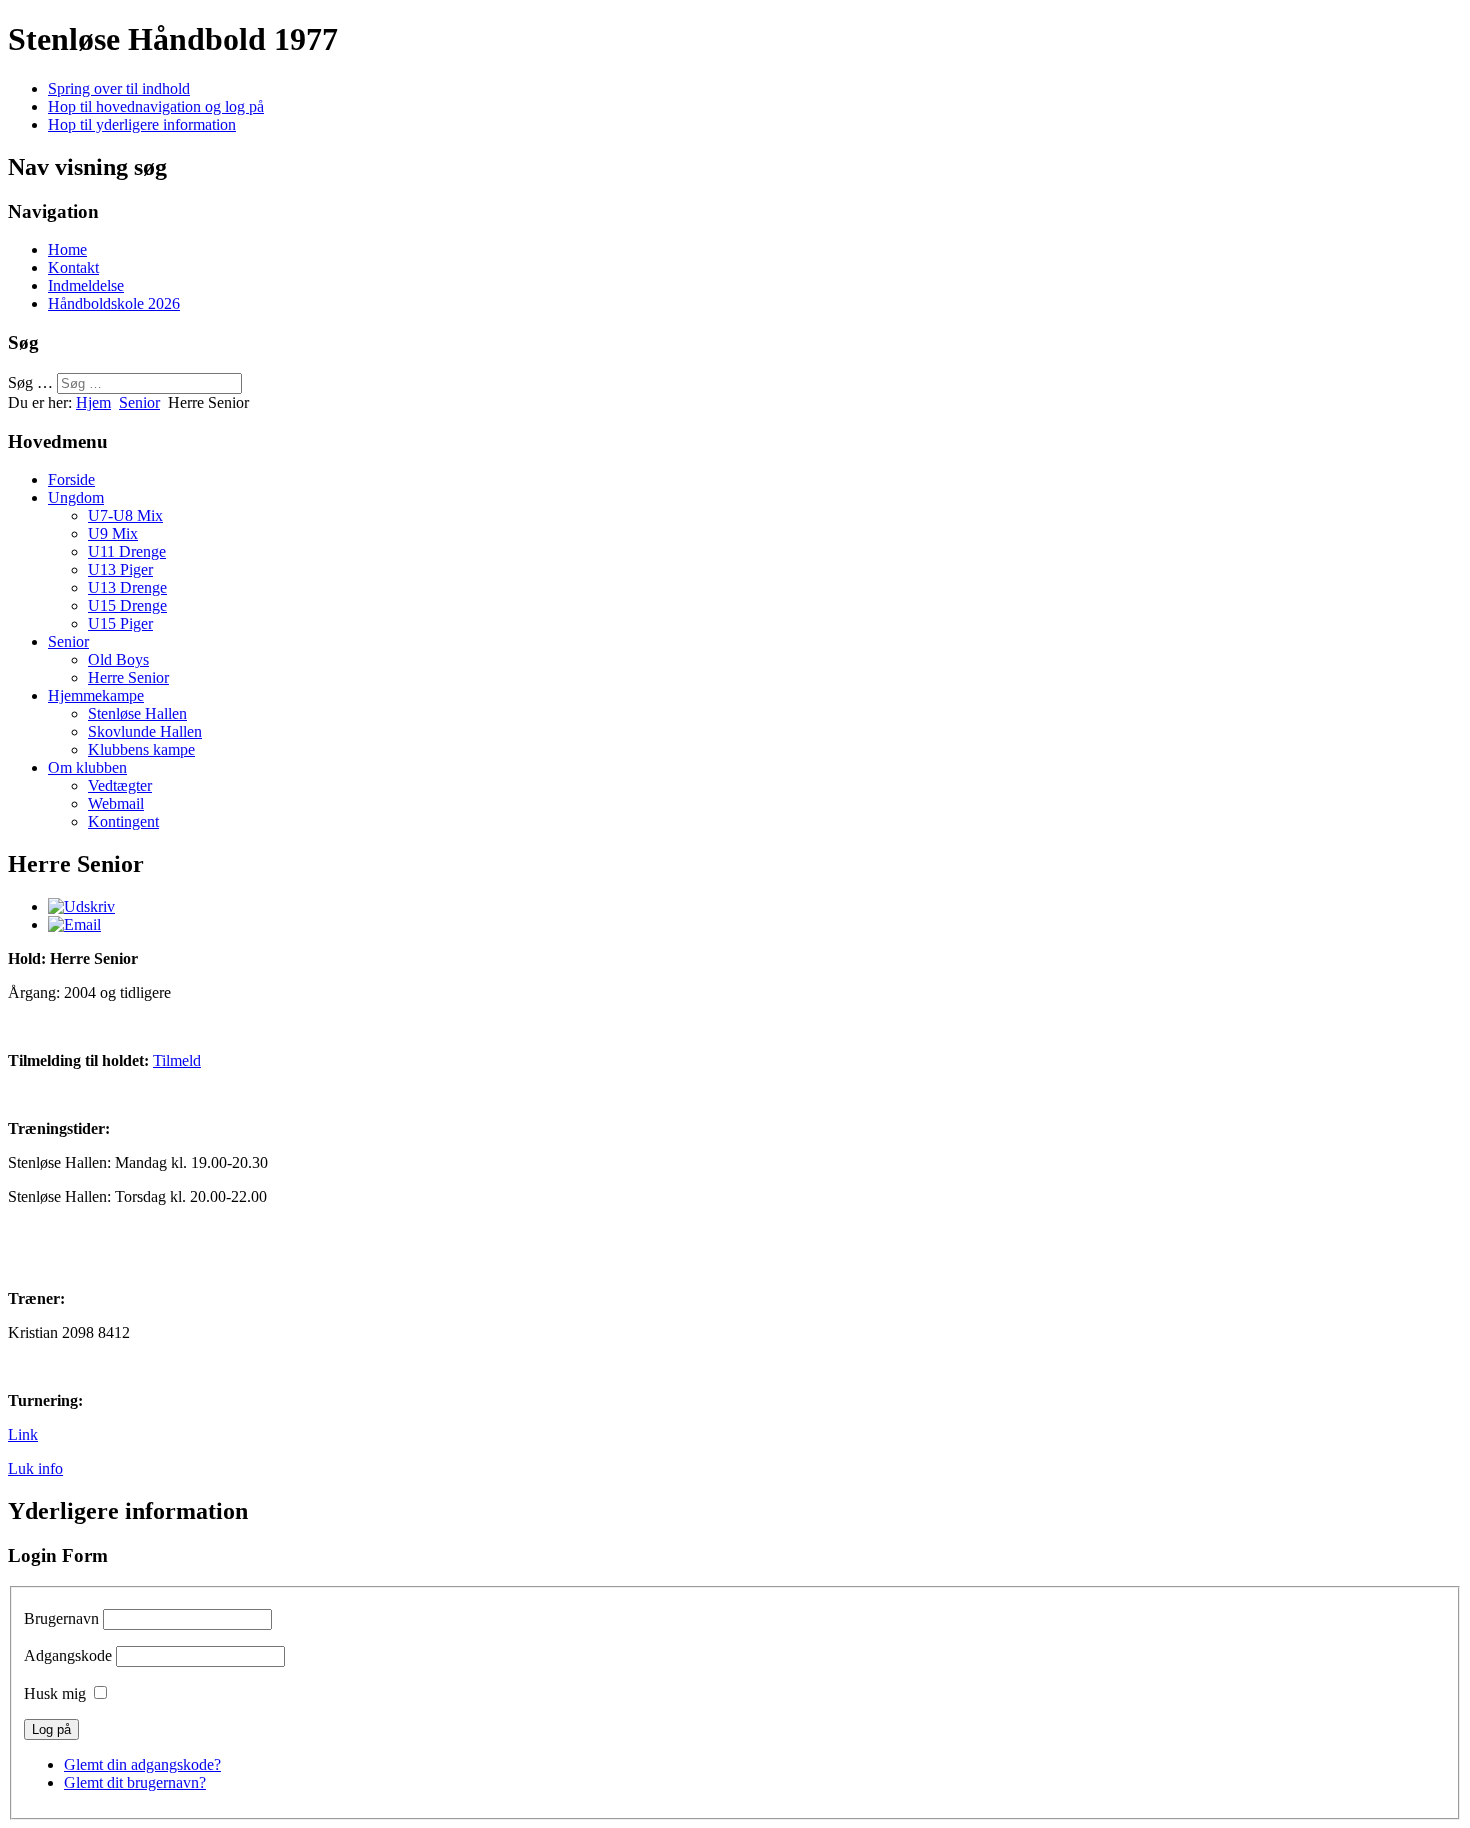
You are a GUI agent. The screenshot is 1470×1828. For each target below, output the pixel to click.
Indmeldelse (86, 285)
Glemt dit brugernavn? (135, 1782)
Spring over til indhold (119, 88)
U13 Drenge (127, 587)
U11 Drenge (127, 551)
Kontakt (73, 267)
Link (23, 1434)
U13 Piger (120, 569)
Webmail (116, 803)
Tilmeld (177, 1060)
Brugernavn (61, 1618)
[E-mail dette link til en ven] (74, 924)
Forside (71, 479)
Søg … (30, 382)
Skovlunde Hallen (145, 731)
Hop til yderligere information (142, 124)
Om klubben (87, 767)
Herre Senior (128, 677)
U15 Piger (120, 623)
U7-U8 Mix (125, 515)
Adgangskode (68, 1655)
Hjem (93, 402)
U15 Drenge (127, 605)
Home (67, 249)
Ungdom (76, 497)
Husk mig (55, 1693)
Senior (139, 402)
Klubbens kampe (141, 749)
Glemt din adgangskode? (142, 1764)
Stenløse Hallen (137, 713)
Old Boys (118, 659)
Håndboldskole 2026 (114, 303)
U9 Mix (113, 533)
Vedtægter (120, 785)
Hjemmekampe (96, 695)
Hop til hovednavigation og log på (156, 106)
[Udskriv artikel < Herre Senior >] (81, 906)
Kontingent (123, 821)
